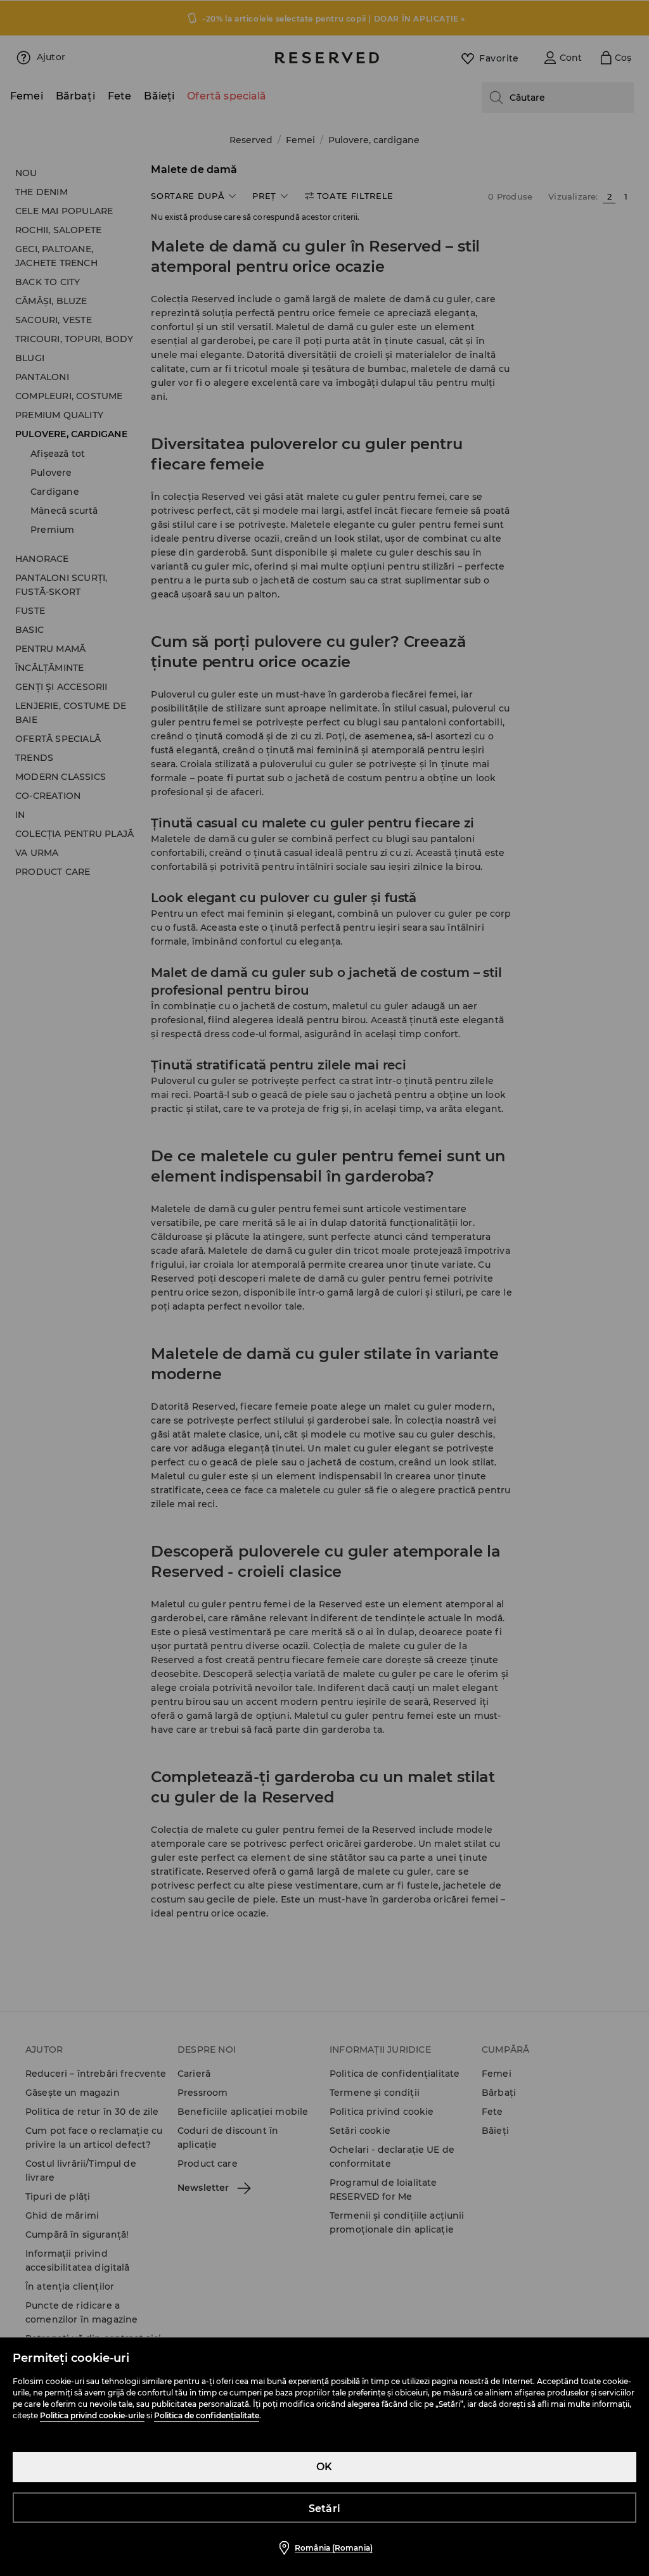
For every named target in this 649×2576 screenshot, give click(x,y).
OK (324, 2467)
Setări (324, 2509)
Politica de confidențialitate (207, 2415)
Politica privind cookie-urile (92, 2415)
